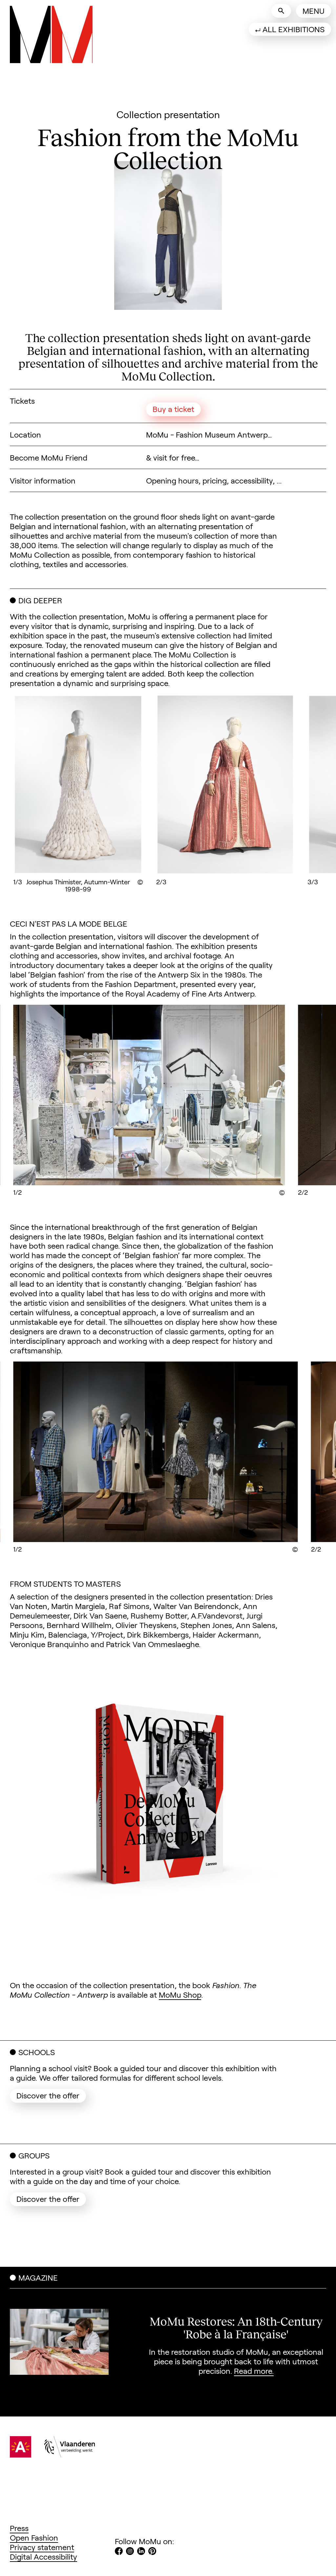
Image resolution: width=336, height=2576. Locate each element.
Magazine (38, 2277)
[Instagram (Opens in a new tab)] (130, 2552)
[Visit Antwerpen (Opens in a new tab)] (21, 2454)
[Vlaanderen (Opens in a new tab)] (70, 2454)
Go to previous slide (42, 789)
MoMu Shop (180, 1995)
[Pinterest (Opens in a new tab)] (152, 2552)
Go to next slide (294, 789)
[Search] (281, 11)
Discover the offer (51, 2095)
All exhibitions (294, 29)
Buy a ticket (173, 409)
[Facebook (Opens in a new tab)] (119, 2552)
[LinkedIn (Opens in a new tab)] (141, 2552)
